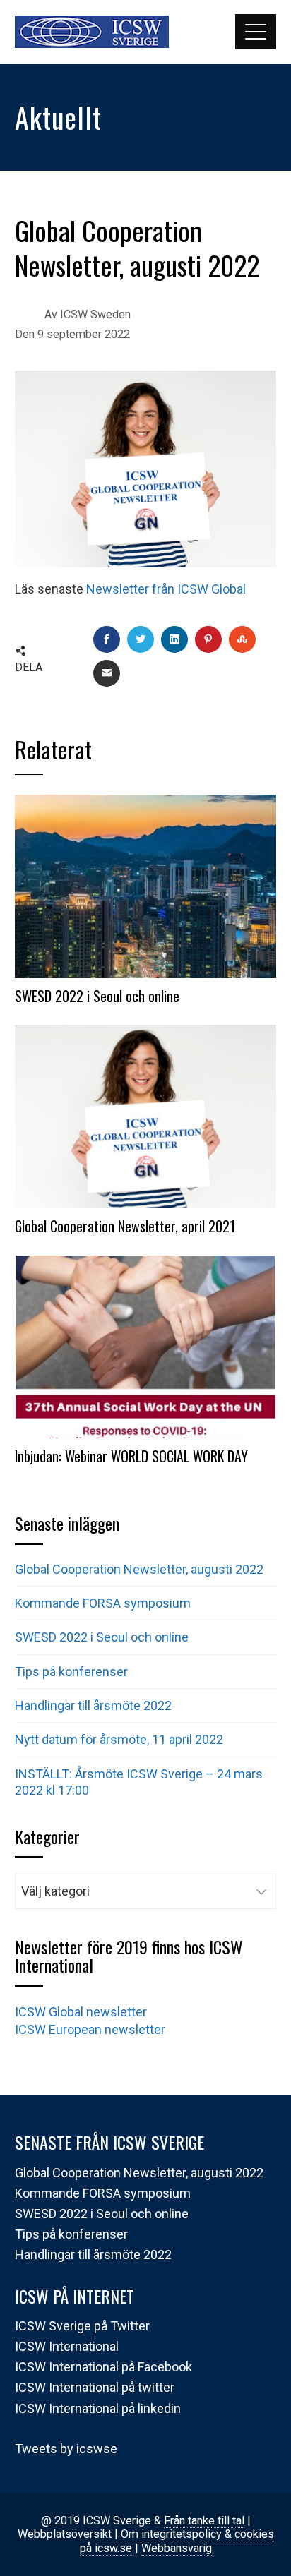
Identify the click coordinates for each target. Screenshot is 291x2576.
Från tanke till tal (204, 2521)
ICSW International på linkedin (98, 2408)
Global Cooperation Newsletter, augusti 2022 (141, 1569)
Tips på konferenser (71, 1672)
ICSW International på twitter (95, 2387)
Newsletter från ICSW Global (166, 589)
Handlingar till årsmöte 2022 (93, 1705)
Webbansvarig (177, 2548)
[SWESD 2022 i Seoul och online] (146, 885)
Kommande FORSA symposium (103, 1603)
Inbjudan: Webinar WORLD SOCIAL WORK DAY (131, 1456)
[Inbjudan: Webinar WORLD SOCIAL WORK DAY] (146, 1346)
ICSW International (67, 2346)
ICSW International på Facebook (103, 2367)
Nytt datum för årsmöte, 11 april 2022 (119, 1739)
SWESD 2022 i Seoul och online (97, 996)
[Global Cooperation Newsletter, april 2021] (146, 1115)
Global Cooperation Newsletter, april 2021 (125, 1226)
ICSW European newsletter (90, 2029)
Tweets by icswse (66, 2449)
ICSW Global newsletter (81, 2012)
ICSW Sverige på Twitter (82, 2326)
